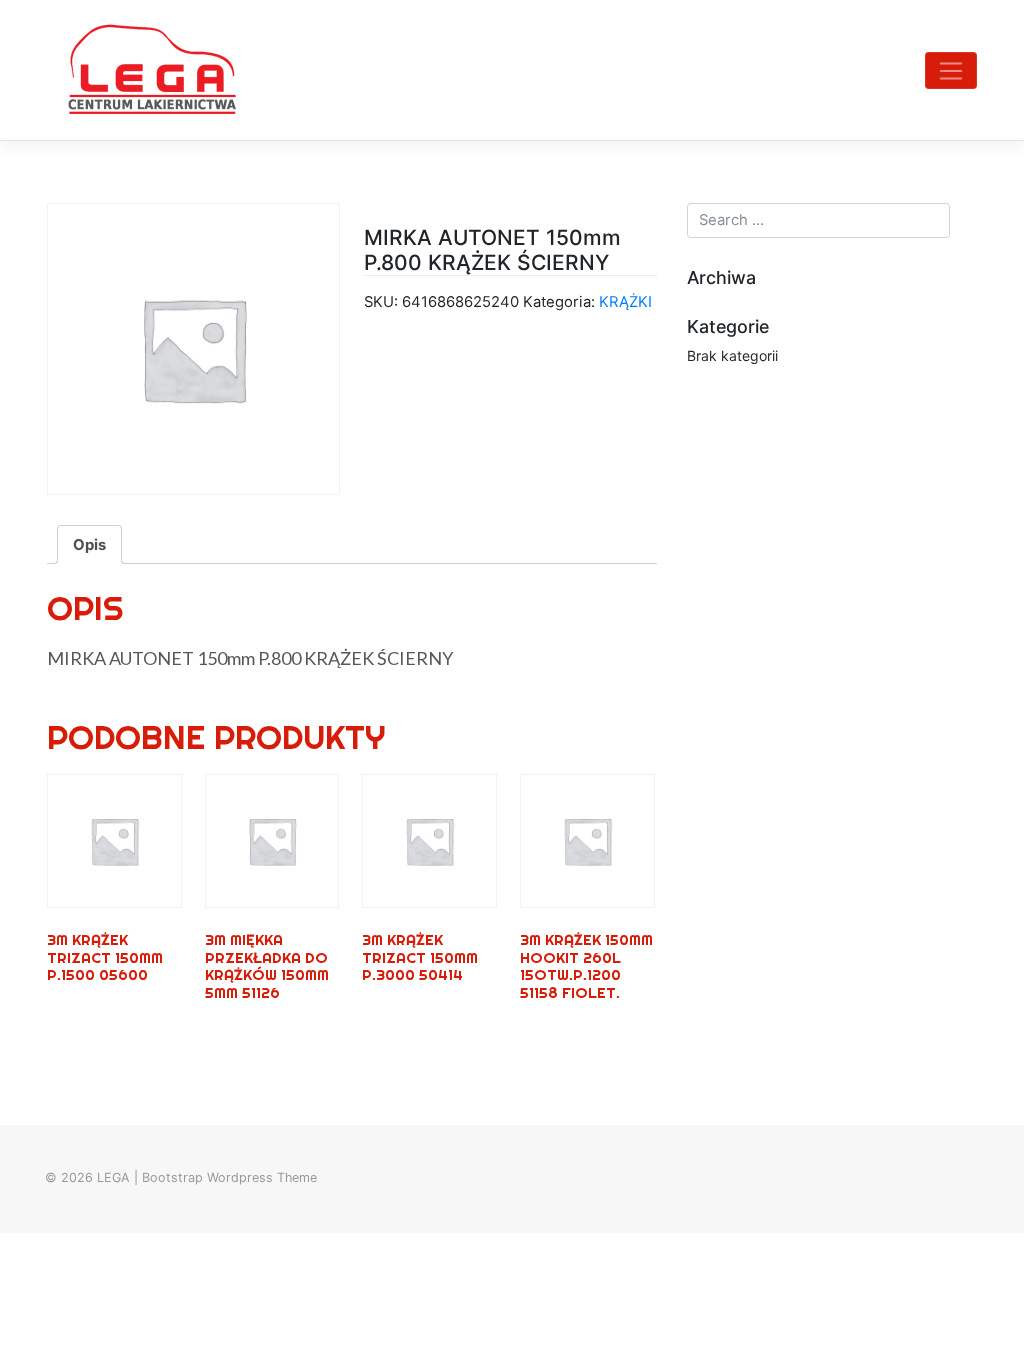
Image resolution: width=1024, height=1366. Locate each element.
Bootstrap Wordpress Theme (229, 1177)
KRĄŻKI (625, 302)
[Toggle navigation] (951, 70)
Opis (89, 545)
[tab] (89, 544)
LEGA (113, 1177)
